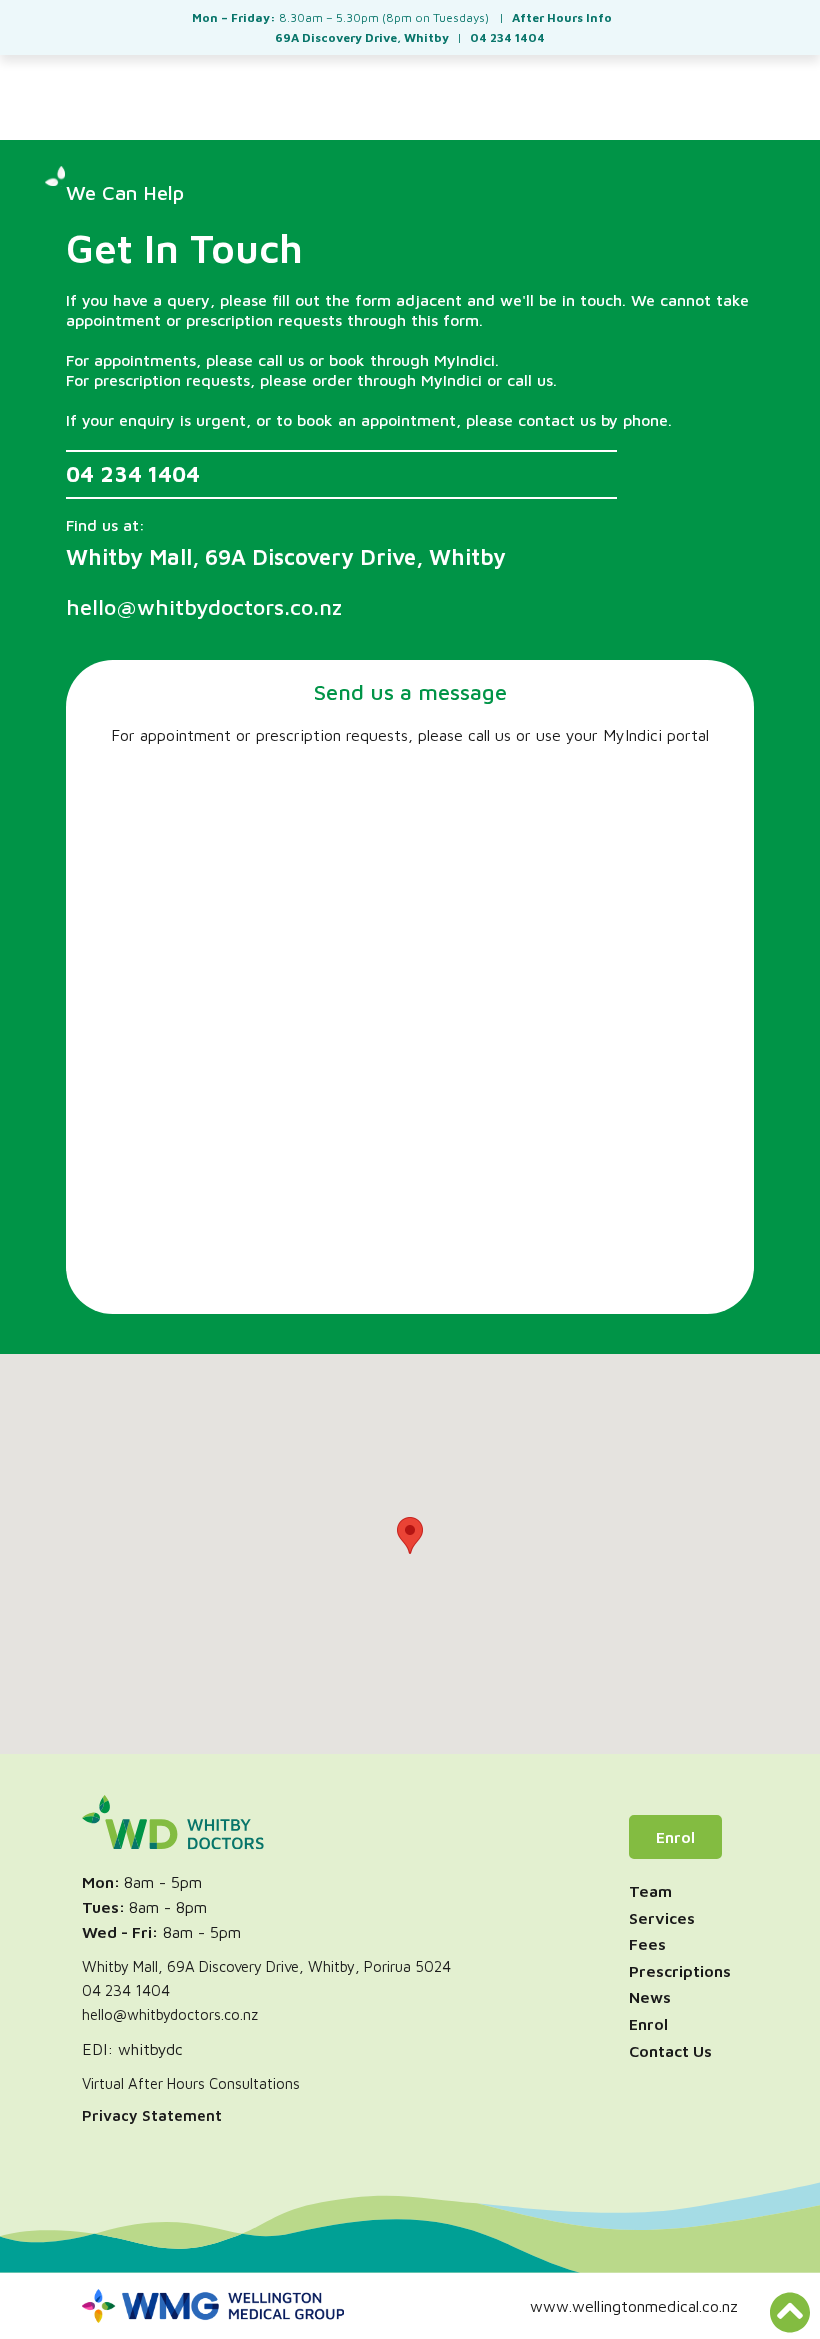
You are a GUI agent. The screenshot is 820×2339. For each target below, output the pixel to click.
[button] (410, 1535)
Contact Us (670, 2051)
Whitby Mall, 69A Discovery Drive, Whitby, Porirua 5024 (266, 1966)
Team (650, 1891)
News (650, 1997)
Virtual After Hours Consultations (191, 2083)
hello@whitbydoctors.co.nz (170, 2014)
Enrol (675, 1837)
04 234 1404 (133, 474)
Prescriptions (680, 1971)
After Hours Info (562, 17)
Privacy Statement (152, 2115)
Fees (647, 1944)
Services (662, 1918)
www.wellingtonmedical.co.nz (634, 2306)
